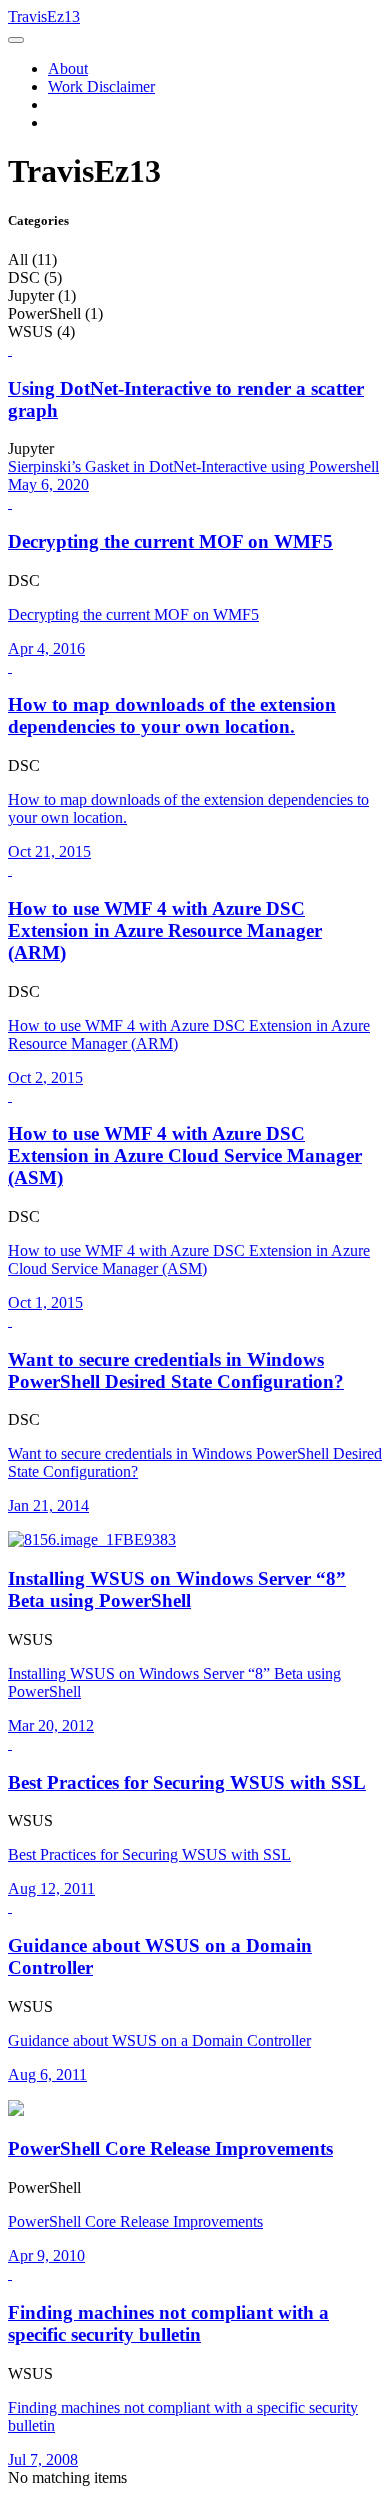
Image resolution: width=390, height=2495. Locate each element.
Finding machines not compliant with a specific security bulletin (168, 2323)
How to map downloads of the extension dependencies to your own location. (172, 715)
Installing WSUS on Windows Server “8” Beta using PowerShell (177, 1589)
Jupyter (31, 448)
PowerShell (44, 2187)
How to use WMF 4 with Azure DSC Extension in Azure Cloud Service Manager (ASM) (185, 1155)
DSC (24, 580)
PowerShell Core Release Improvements (170, 2148)
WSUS (30, 1639)
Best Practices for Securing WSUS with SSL (187, 1782)
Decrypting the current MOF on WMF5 (170, 541)
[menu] (16, 40)
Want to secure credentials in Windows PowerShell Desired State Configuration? (176, 1370)
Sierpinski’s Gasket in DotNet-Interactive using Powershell (193, 466)
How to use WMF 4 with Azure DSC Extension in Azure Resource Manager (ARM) (165, 930)
